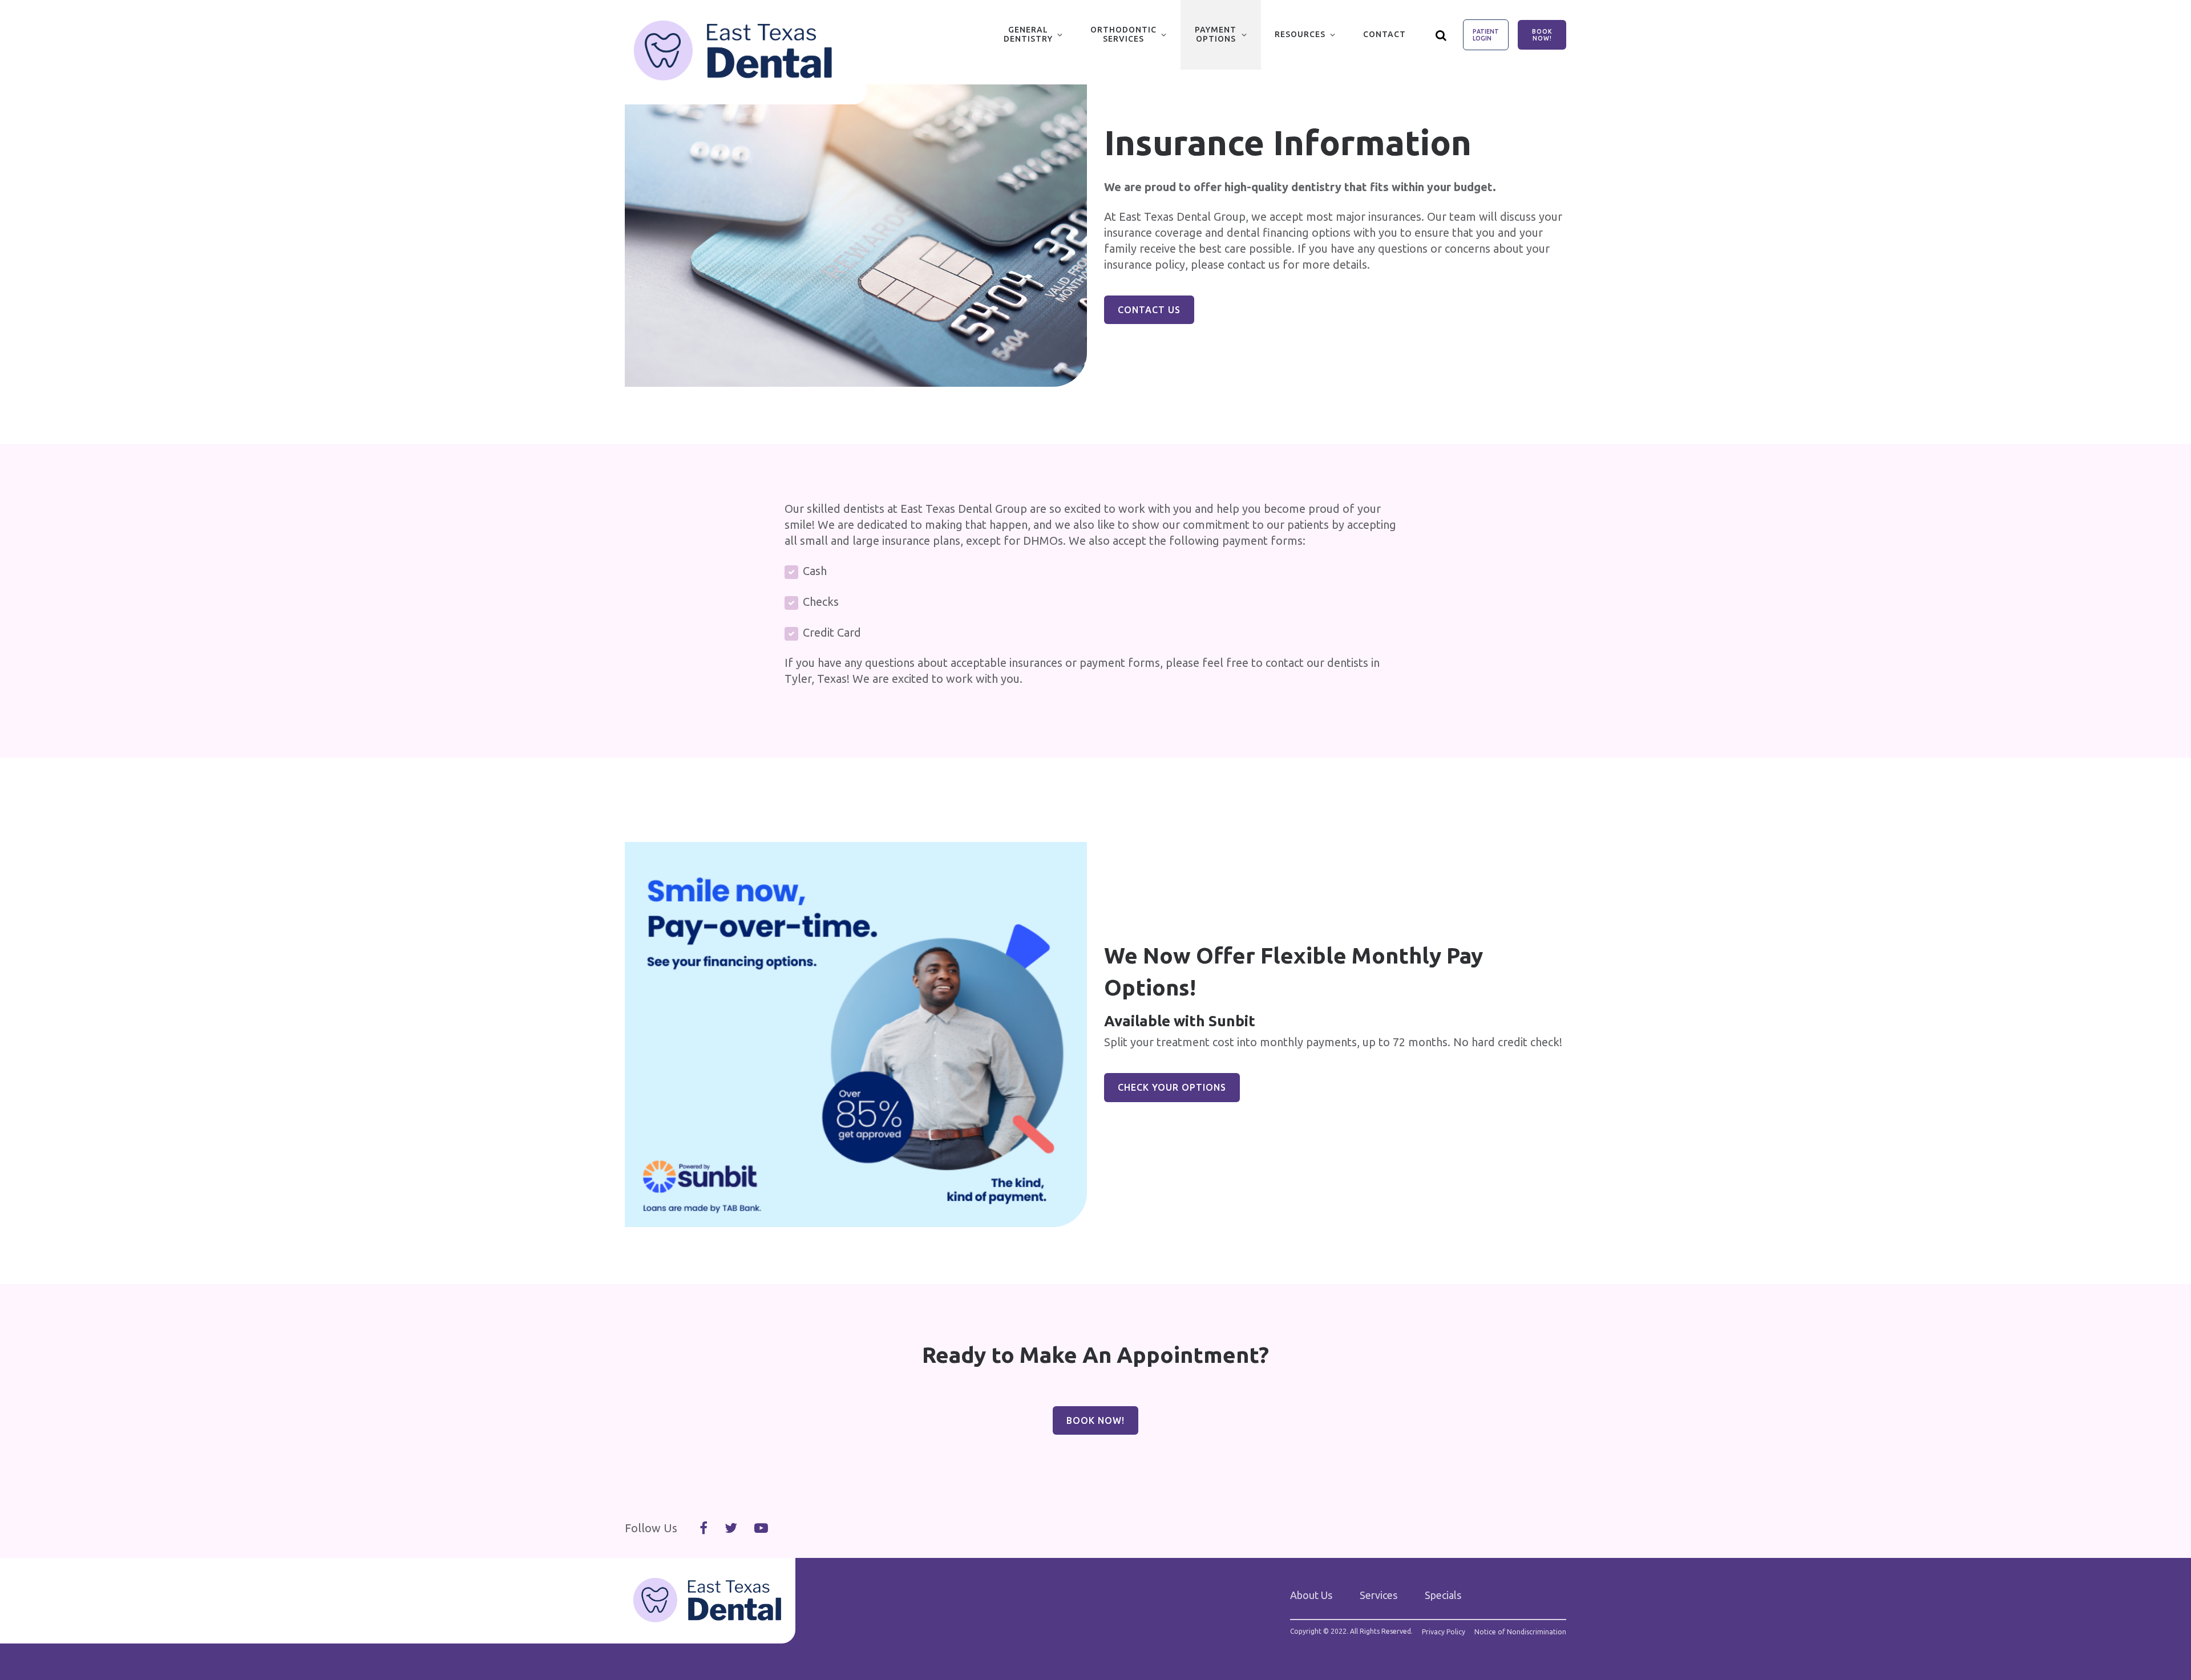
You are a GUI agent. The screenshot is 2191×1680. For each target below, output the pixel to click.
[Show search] (1441, 35)
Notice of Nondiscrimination (1520, 1632)
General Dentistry (1028, 34)
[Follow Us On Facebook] (704, 1528)
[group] (856, 236)
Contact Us (1149, 310)
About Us (1311, 1595)
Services (1379, 1595)
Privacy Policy (1444, 1632)
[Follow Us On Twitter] (731, 1528)
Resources (1300, 34)
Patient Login (1486, 35)
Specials (1443, 1595)
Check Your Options (1172, 1087)
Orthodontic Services (1123, 34)
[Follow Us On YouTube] (761, 1528)
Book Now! (1542, 35)
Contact (1384, 34)
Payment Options (1216, 34)
